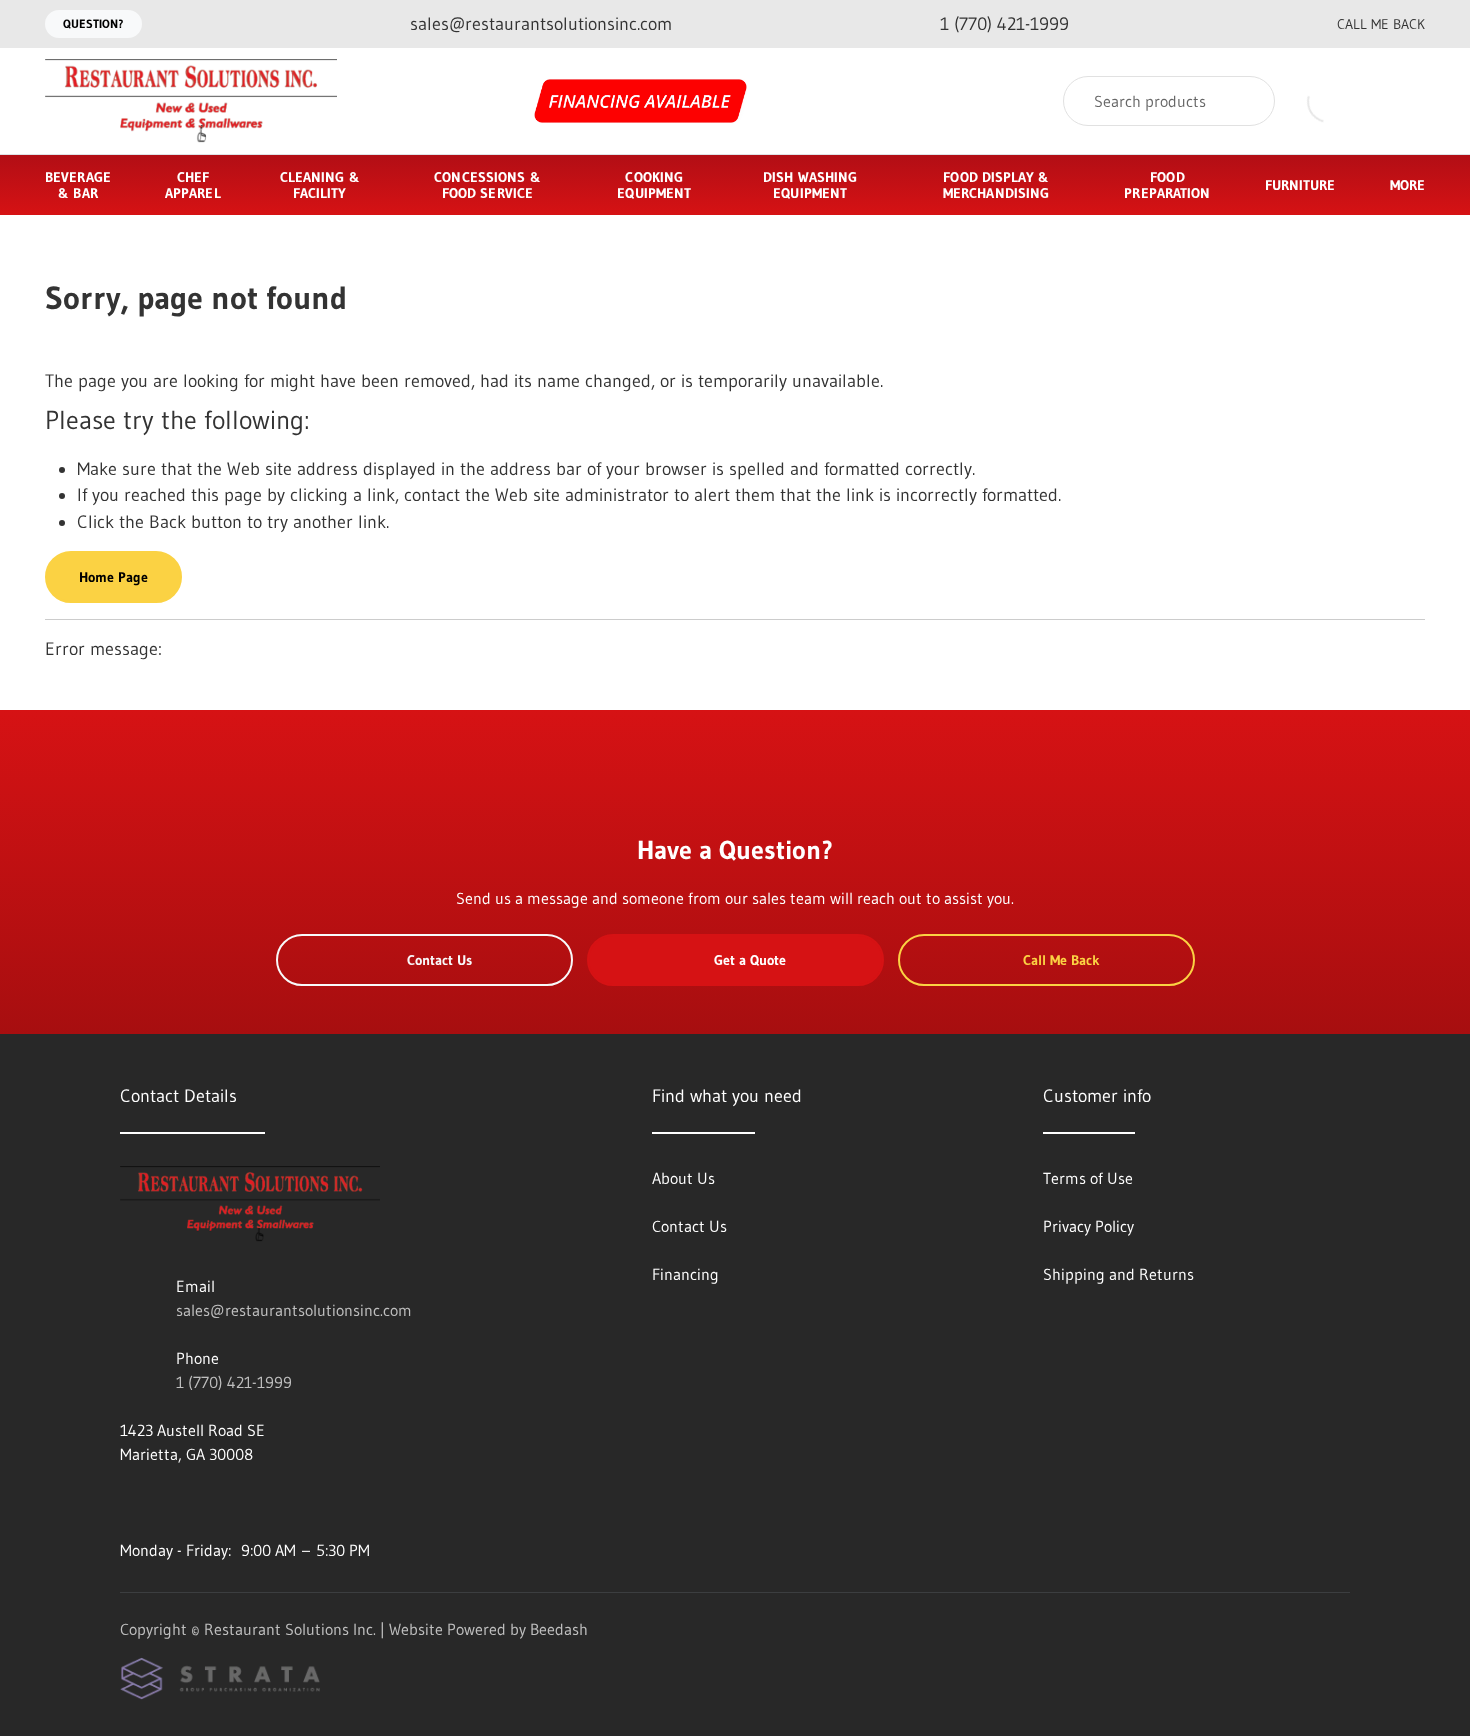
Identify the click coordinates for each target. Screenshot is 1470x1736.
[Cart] (1403, 101)
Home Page (113, 577)
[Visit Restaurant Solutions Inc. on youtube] (129, 1502)
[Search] (1246, 101)
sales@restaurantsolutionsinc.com (294, 1310)
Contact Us (439, 960)
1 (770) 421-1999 (234, 1382)
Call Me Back (1381, 24)
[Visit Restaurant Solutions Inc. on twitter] (213, 1502)
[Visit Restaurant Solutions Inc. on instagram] (171, 1502)
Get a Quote (750, 960)
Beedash (559, 1629)
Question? (93, 23)
